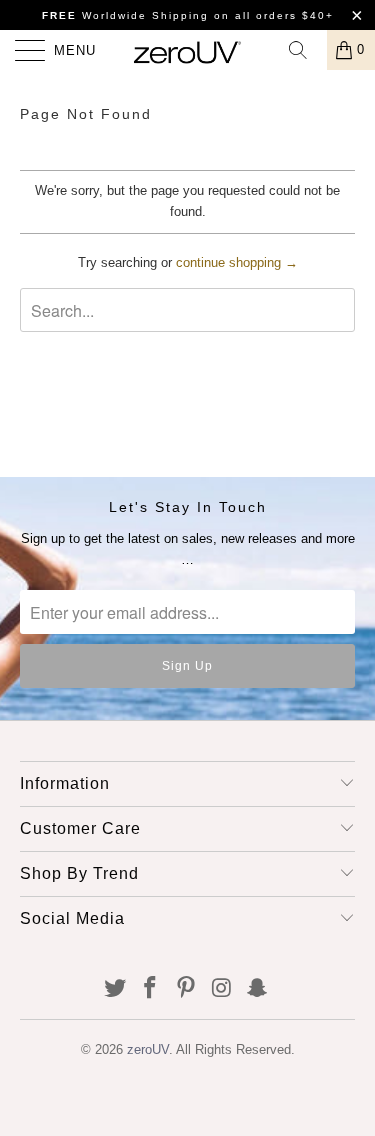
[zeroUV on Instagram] (222, 989)
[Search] (305, 50)
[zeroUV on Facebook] (151, 989)
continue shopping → (237, 262)
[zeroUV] (188, 50)
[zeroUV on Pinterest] (187, 989)
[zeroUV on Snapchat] (258, 989)
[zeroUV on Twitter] (115, 989)
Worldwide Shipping (125, 15)
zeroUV (148, 1049)
